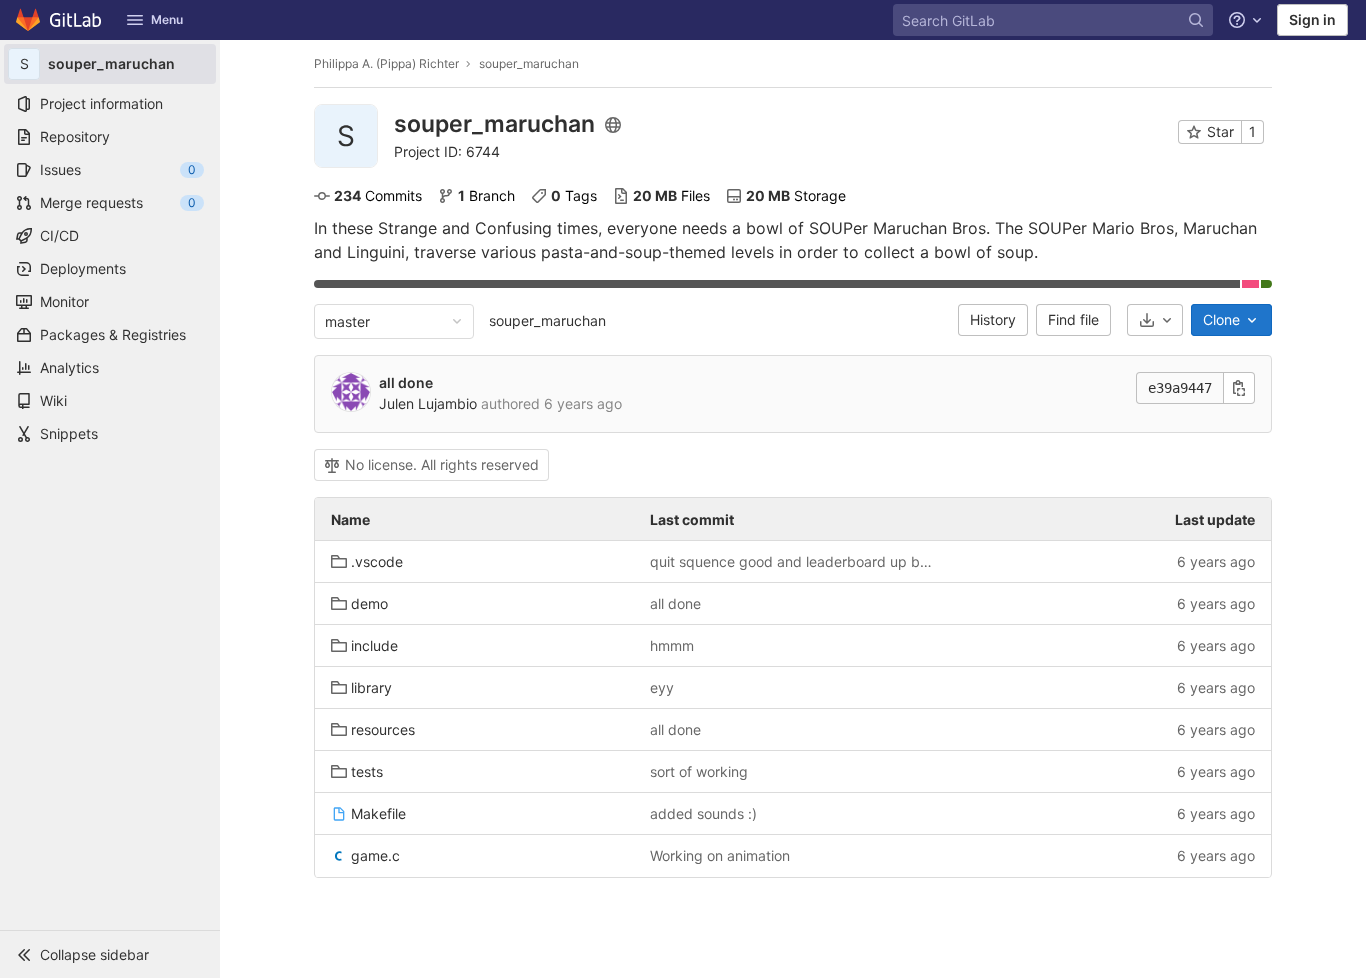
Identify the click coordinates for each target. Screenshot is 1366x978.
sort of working (699, 771)
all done (406, 382)
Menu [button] (167, 19)
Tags (574, 195)
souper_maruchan (547, 320)
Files (671, 195)
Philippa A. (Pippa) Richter (386, 63)
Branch (486, 195)
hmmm (672, 645)
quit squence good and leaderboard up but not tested (793, 561)
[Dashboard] (59, 20)
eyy (662, 687)
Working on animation (720, 855)
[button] (110, 954)
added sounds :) (703, 813)
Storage (796, 195)
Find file (1073, 319)
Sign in (1312, 19)
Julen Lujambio (428, 403)
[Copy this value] (1239, 388)
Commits (378, 195)
